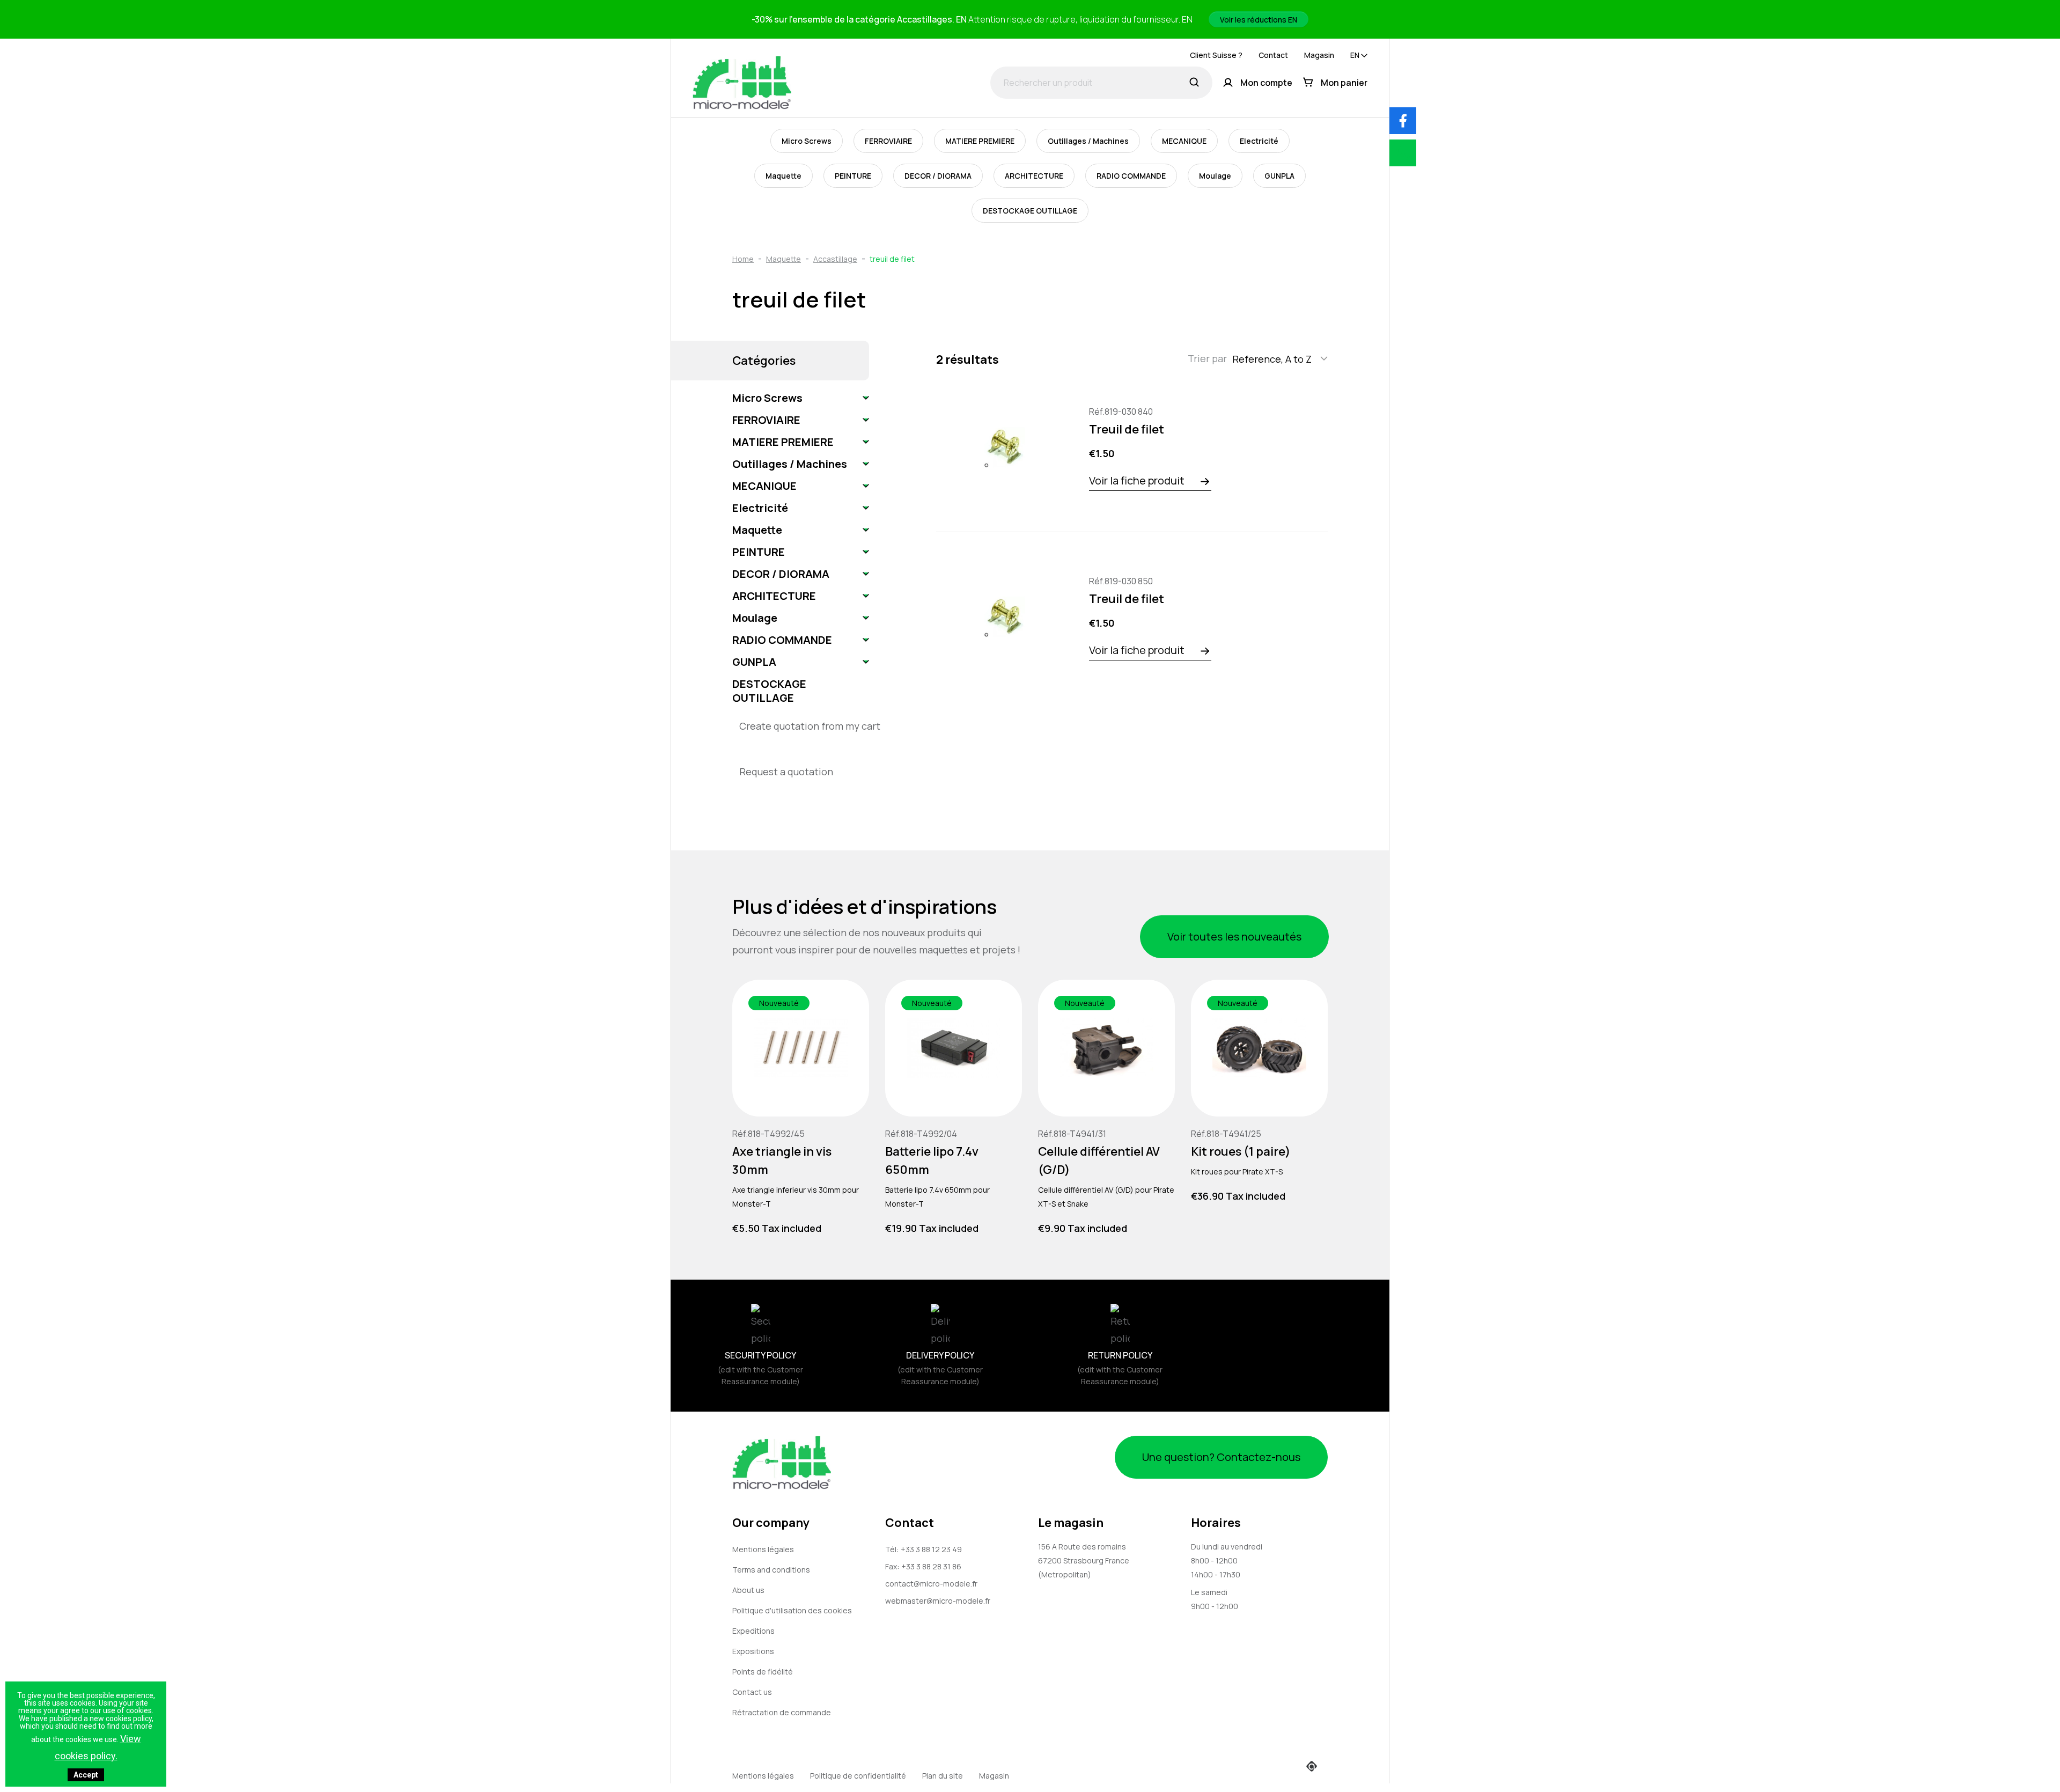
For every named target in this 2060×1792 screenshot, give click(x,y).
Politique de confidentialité (858, 1776)
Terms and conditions (771, 1570)
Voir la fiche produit (1137, 480)
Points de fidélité (763, 1672)
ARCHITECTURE (1034, 176)
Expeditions (753, 1631)
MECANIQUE (1184, 141)
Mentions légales (763, 1549)
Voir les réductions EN (1259, 20)
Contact (1273, 55)
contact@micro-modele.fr (931, 1584)
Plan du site (943, 1776)
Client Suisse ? (1216, 55)
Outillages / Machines (1088, 141)
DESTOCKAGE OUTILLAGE (1030, 211)
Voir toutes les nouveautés (1234, 937)
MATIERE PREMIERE (980, 141)
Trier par (1207, 358)
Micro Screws (807, 141)
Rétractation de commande (782, 1712)
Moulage (1215, 176)
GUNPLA (1279, 176)
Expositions (753, 1651)
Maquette (783, 176)
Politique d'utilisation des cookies (792, 1610)
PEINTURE (853, 176)
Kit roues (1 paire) (1241, 1151)
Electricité (1259, 141)
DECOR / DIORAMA (938, 176)
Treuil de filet (1127, 429)
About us (748, 1590)
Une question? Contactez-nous (1221, 1457)
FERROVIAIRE (888, 141)
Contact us (752, 1692)
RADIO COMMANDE (1131, 176)
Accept (86, 1775)
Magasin (1319, 55)
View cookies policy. (98, 1747)
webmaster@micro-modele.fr (938, 1601)
